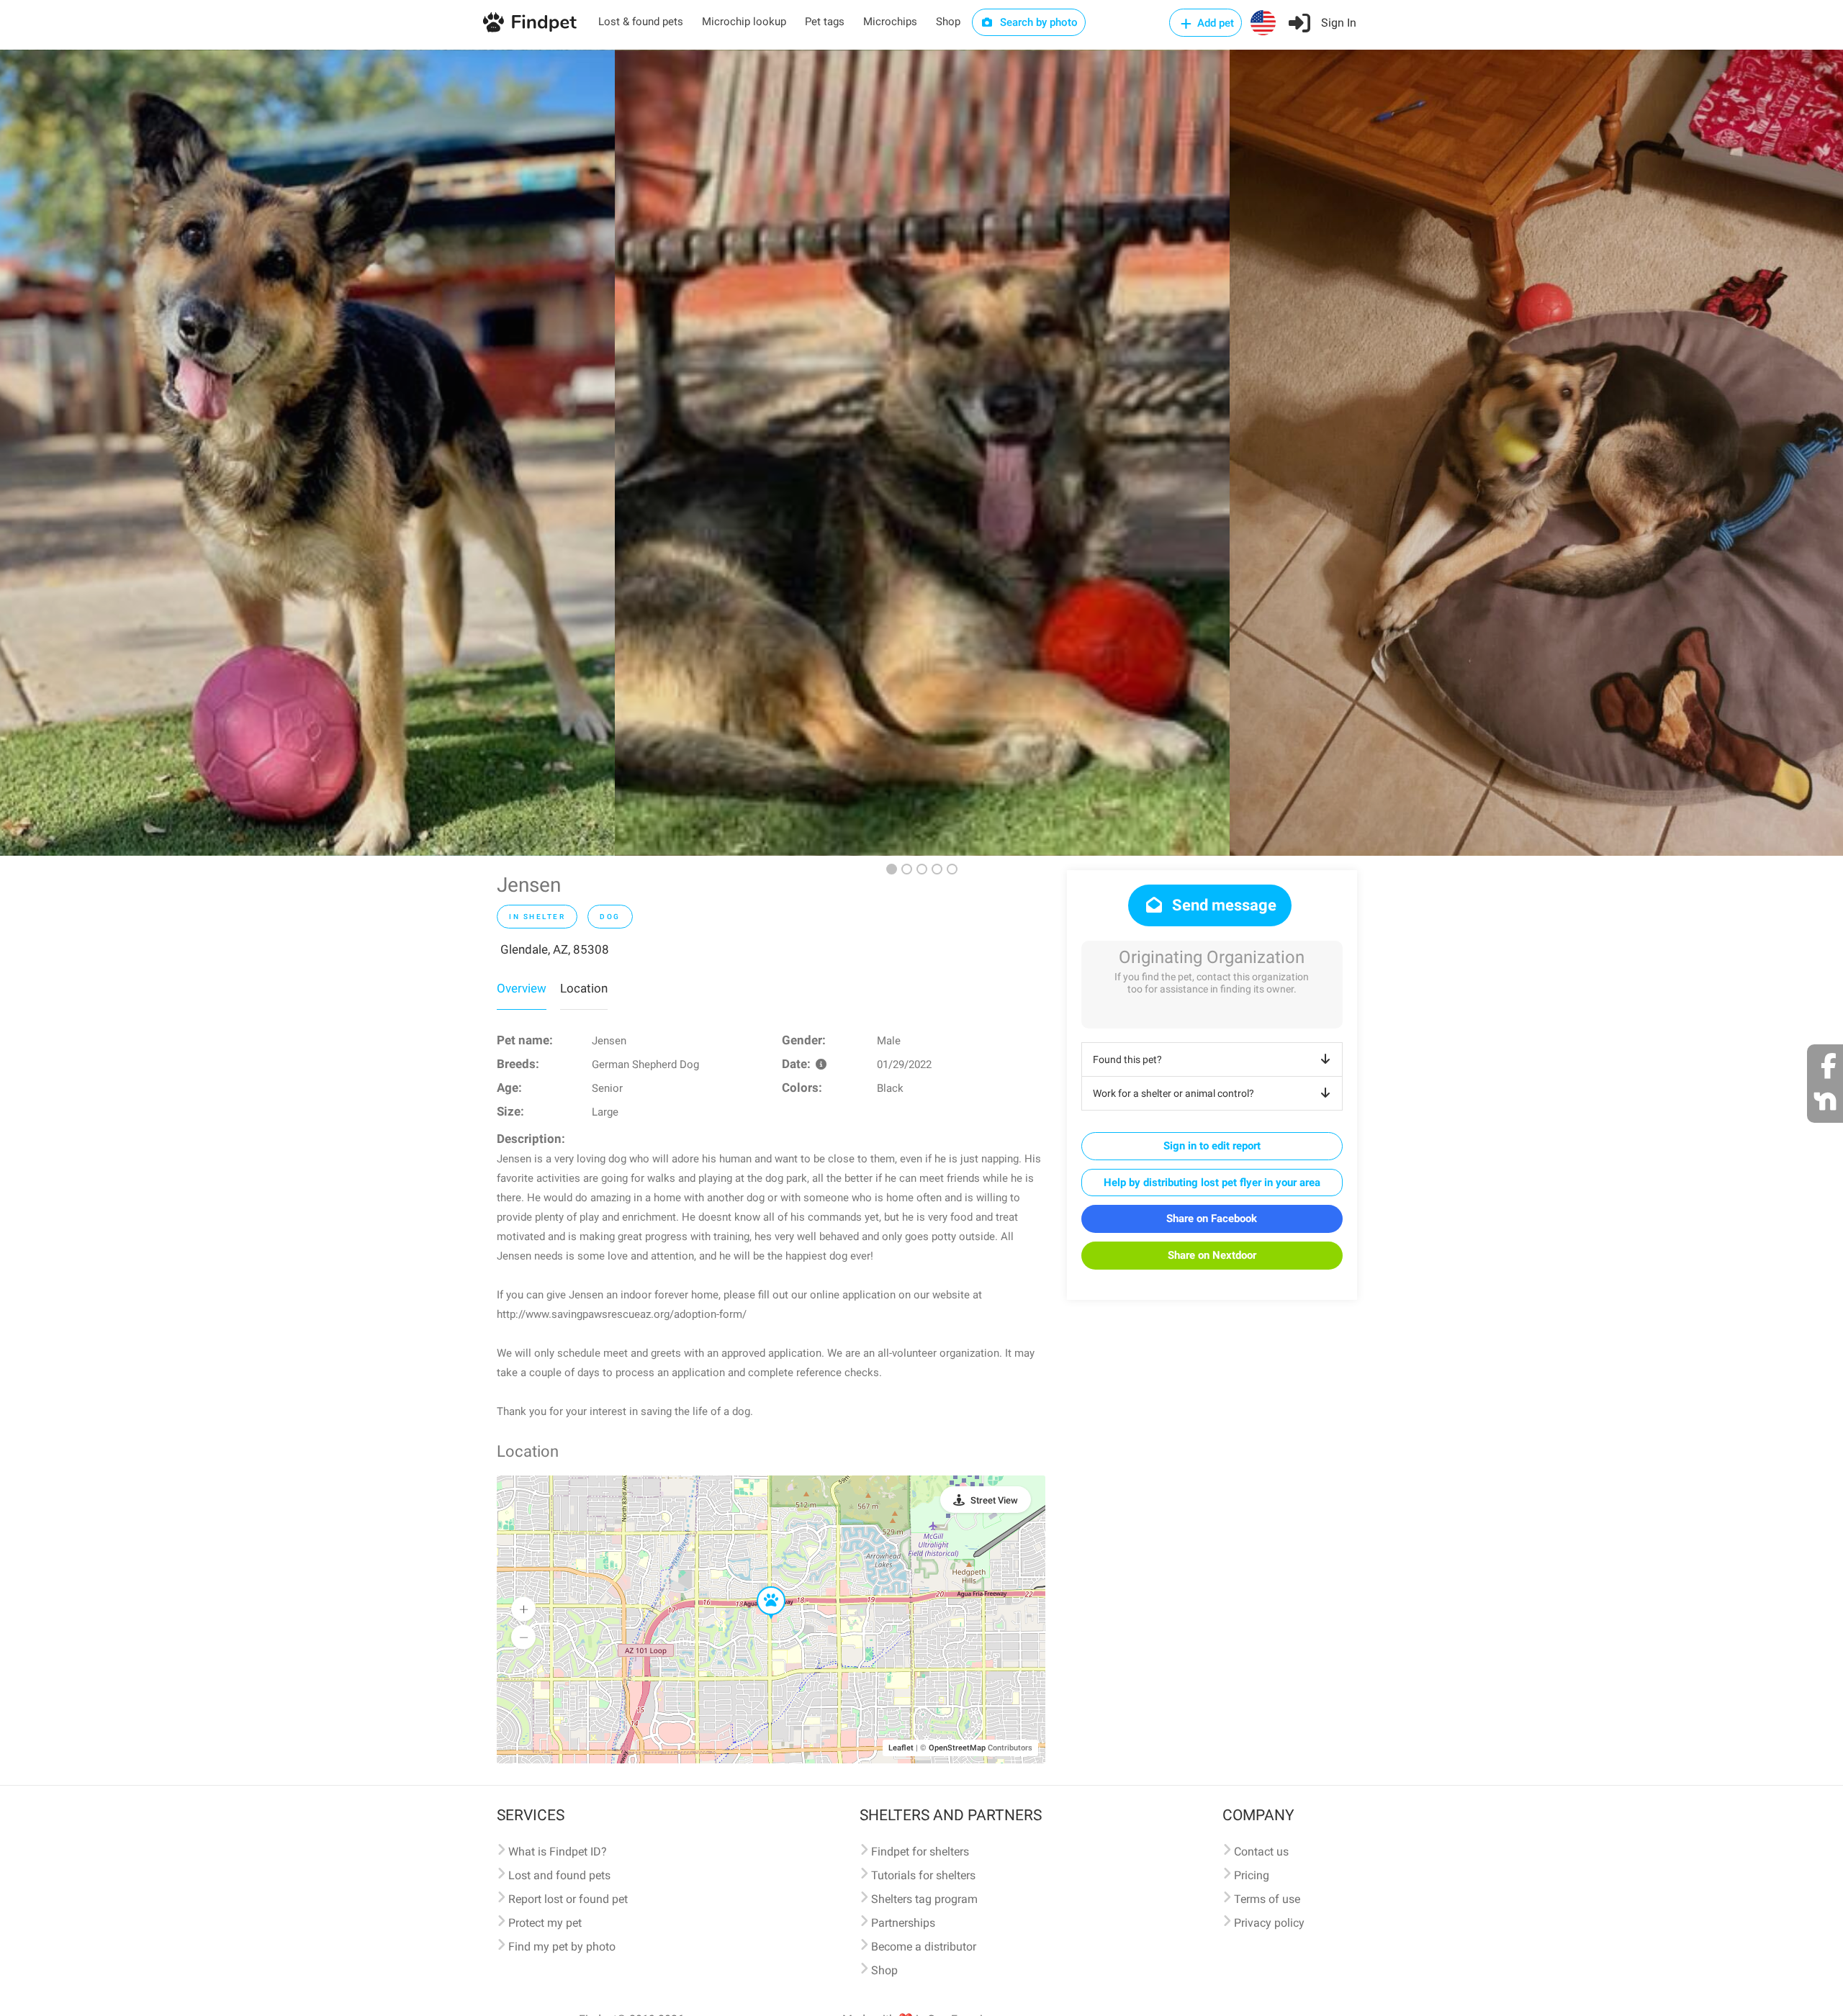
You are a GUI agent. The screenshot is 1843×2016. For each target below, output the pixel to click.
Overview (522, 988)
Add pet (1214, 23)
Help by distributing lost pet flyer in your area (1212, 1183)
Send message (1222, 905)
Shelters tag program (924, 1899)
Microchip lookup (744, 22)
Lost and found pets (559, 1875)
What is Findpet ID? (558, 1852)
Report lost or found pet (568, 1899)
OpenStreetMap (957, 1748)
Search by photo (1037, 22)
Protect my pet (545, 1923)
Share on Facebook (1212, 1219)
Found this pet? (1127, 1059)
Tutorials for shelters (923, 1875)
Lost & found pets (641, 22)
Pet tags (825, 22)
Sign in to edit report (1212, 1146)
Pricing (1252, 1875)
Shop (948, 22)
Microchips (890, 22)
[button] (761, 1587)
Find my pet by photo (562, 1947)
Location (584, 988)
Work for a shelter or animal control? (1173, 1093)
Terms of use (1267, 1899)
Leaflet (901, 1748)
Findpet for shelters (920, 1852)
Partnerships (903, 1923)
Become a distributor (924, 1947)
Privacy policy (1269, 1923)
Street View (994, 1500)
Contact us (1261, 1852)
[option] (307, 453)
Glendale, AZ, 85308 (555, 949)
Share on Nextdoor (1212, 1255)
